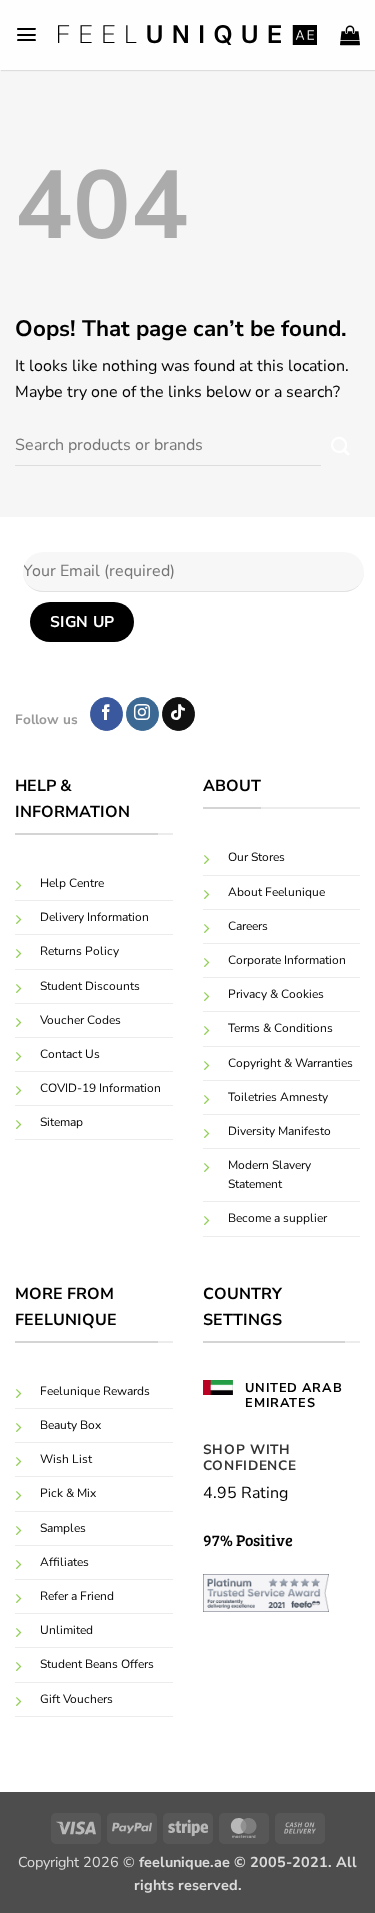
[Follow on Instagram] (142, 714)
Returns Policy (79, 951)
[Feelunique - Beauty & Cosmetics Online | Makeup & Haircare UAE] (188, 34)
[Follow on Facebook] (106, 714)
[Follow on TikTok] (178, 714)
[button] (26, 34)
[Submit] (340, 446)
